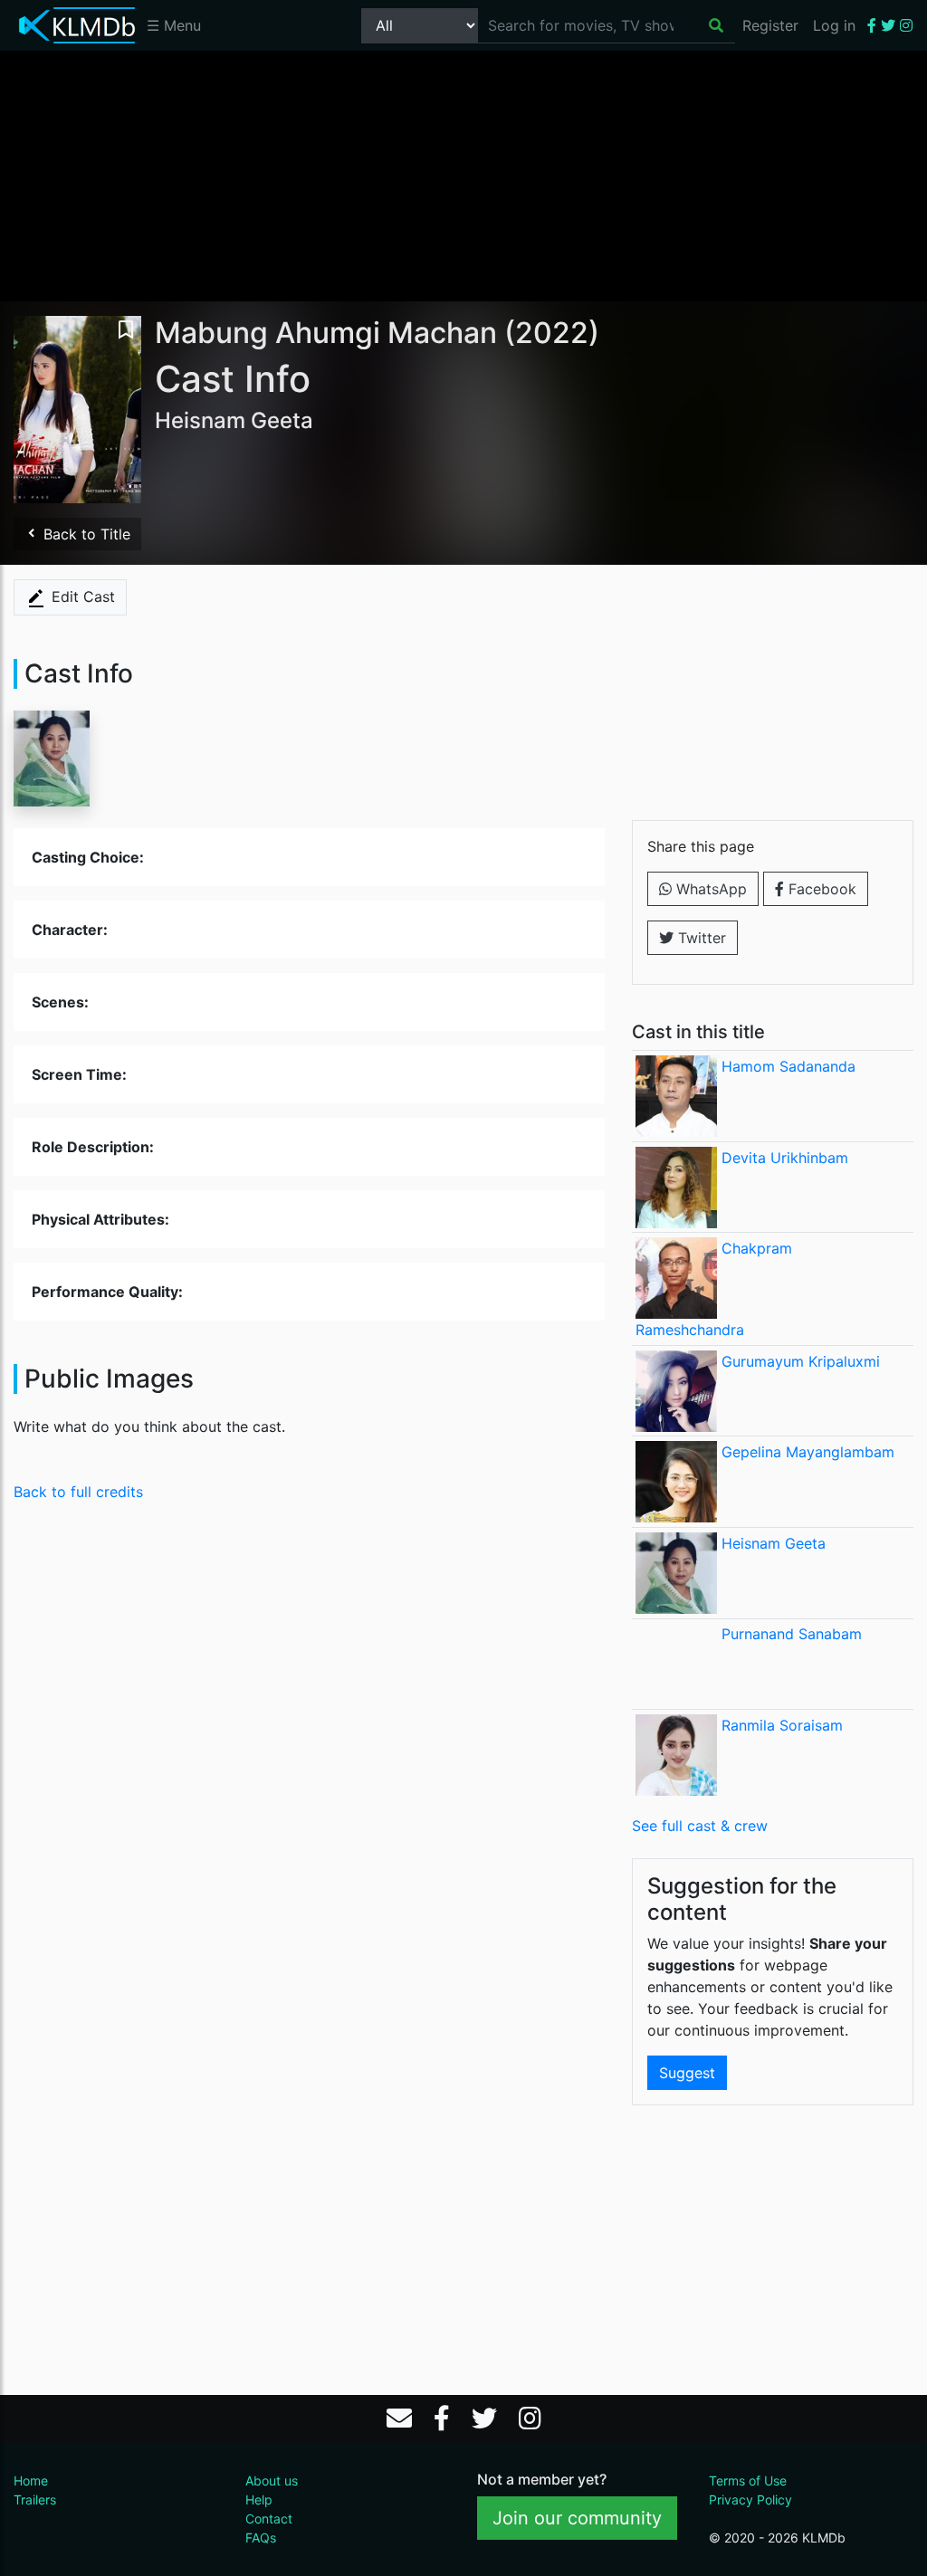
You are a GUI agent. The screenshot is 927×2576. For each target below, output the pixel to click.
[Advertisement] (463, 175)
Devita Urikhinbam (785, 1158)
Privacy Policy (750, 2500)
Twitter (700, 938)
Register (770, 25)
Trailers (35, 2500)
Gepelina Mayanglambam (808, 1452)
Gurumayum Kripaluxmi (801, 1361)
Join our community (577, 2518)
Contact (269, 2519)
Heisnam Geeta (774, 1543)
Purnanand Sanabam (792, 1634)
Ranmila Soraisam (782, 1725)
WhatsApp (709, 889)
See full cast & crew (700, 1826)
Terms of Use (748, 2481)
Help (259, 2500)
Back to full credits (78, 1492)
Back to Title (85, 534)
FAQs (261, 2538)
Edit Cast (81, 596)
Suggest (687, 2073)
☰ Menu (174, 25)
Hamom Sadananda (788, 1066)
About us (272, 2481)
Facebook (820, 889)
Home (31, 2481)
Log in (834, 25)
